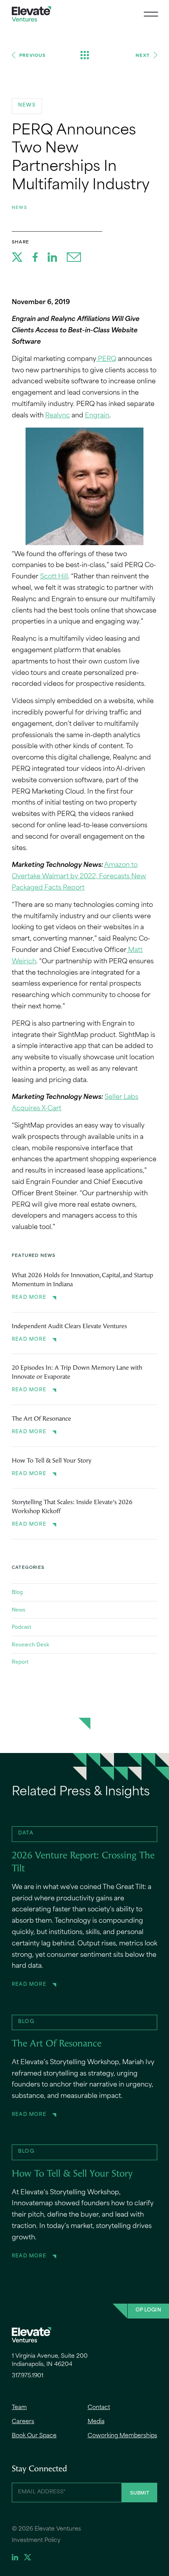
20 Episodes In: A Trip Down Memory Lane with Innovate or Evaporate (77, 1372)
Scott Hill (54, 577)
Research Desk (30, 1644)
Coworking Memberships (122, 2436)
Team (19, 2408)
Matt (135, 950)
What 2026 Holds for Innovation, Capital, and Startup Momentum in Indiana (83, 1280)
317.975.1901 (28, 2376)
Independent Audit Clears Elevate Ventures (69, 1327)
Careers (23, 2422)
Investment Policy (36, 2541)
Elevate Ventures (31, 14)
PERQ (106, 359)
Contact (99, 2408)
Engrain (97, 416)
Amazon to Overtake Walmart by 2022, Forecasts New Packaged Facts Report (79, 877)
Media (96, 2422)
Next (143, 55)
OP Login (148, 2310)
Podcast (21, 1627)
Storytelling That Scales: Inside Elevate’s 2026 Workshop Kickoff (72, 1507)
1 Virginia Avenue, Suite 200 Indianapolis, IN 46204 (50, 2360)
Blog (17, 1592)
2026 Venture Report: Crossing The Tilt (83, 1863)
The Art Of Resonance (41, 1419)
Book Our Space (34, 2436)
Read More (29, 1298)
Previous (33, 55)
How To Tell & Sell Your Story (51, 1461)
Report (20, 1662)
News (19, 207)
